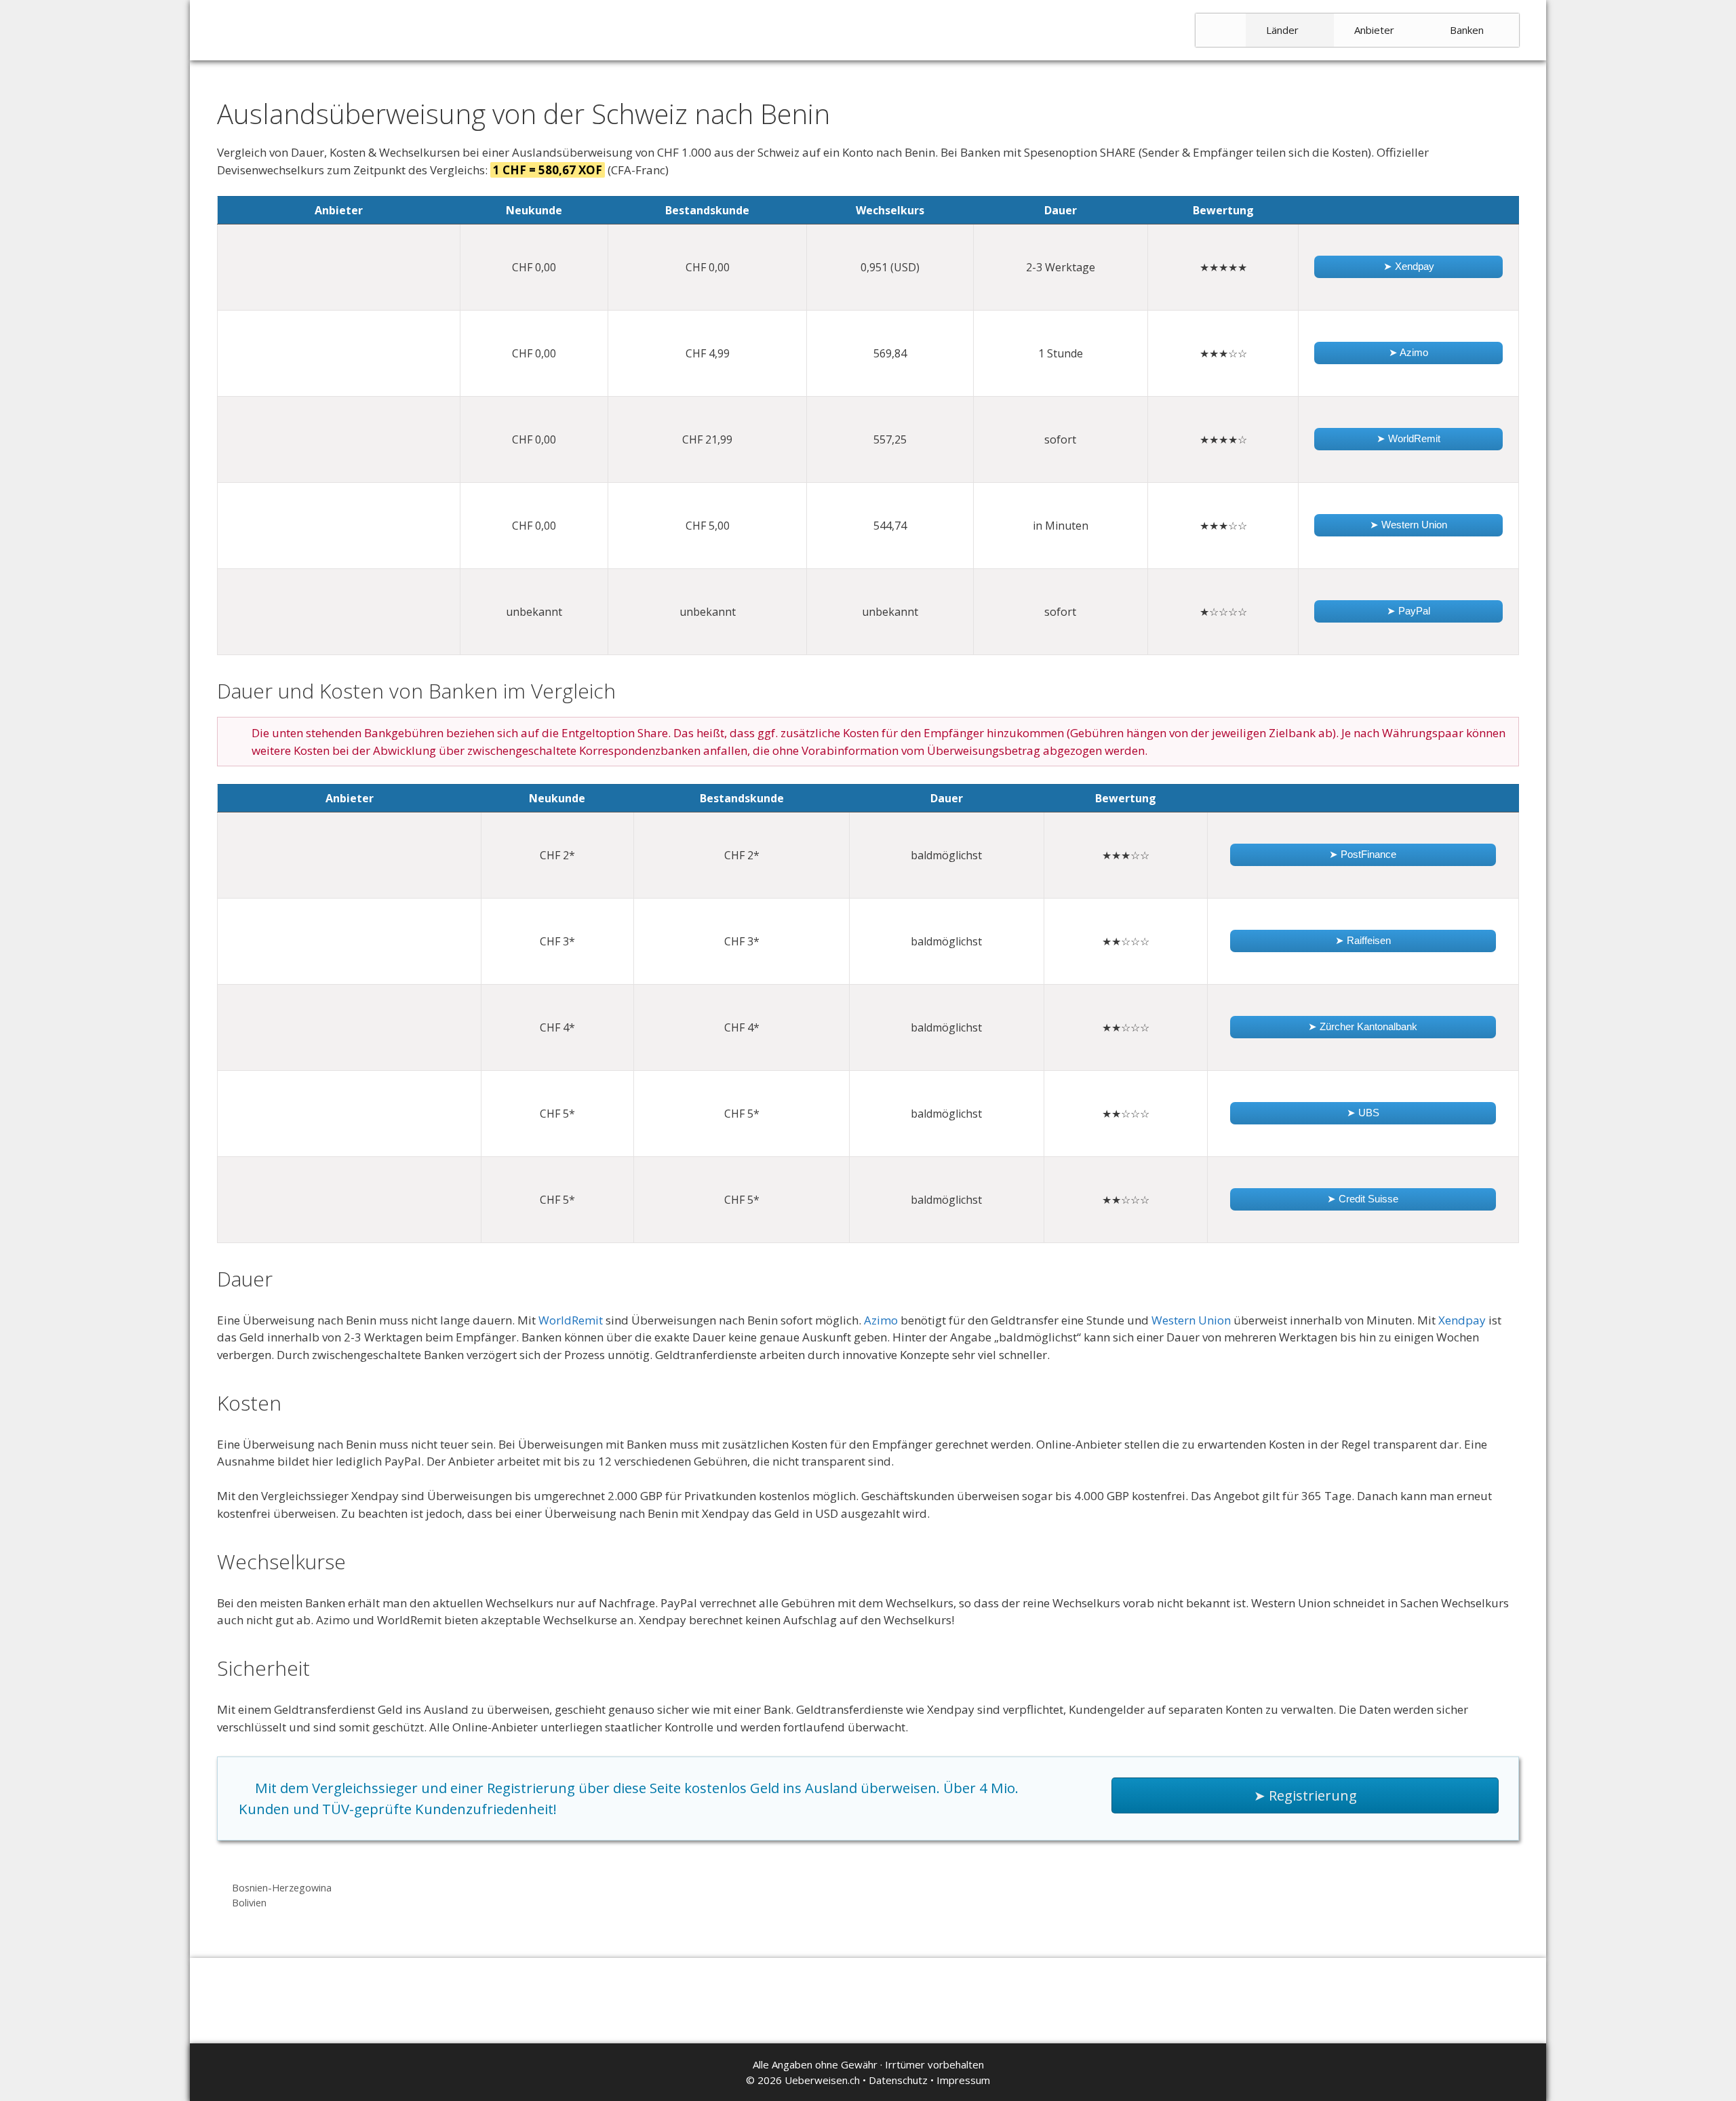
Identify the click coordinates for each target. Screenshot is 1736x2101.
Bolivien (249, 1903)
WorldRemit (571, 1320)
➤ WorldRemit (1408, 438)
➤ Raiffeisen (1363, 940)
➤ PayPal (1408, 611)
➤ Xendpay (1409, 266)
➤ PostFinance (1363, 854)
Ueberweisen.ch (822, 2080)
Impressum (963, 2080)
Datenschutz (898, 2080)
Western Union (1191, 1320)
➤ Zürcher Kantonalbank (1363, 1026)
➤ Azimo (1408, 352)
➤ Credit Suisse (1363, 1199)
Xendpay (1462, 1320)
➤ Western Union (1408, 525)
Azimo (881, 1320)
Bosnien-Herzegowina (282, 1888)
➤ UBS (1363, 1113)
